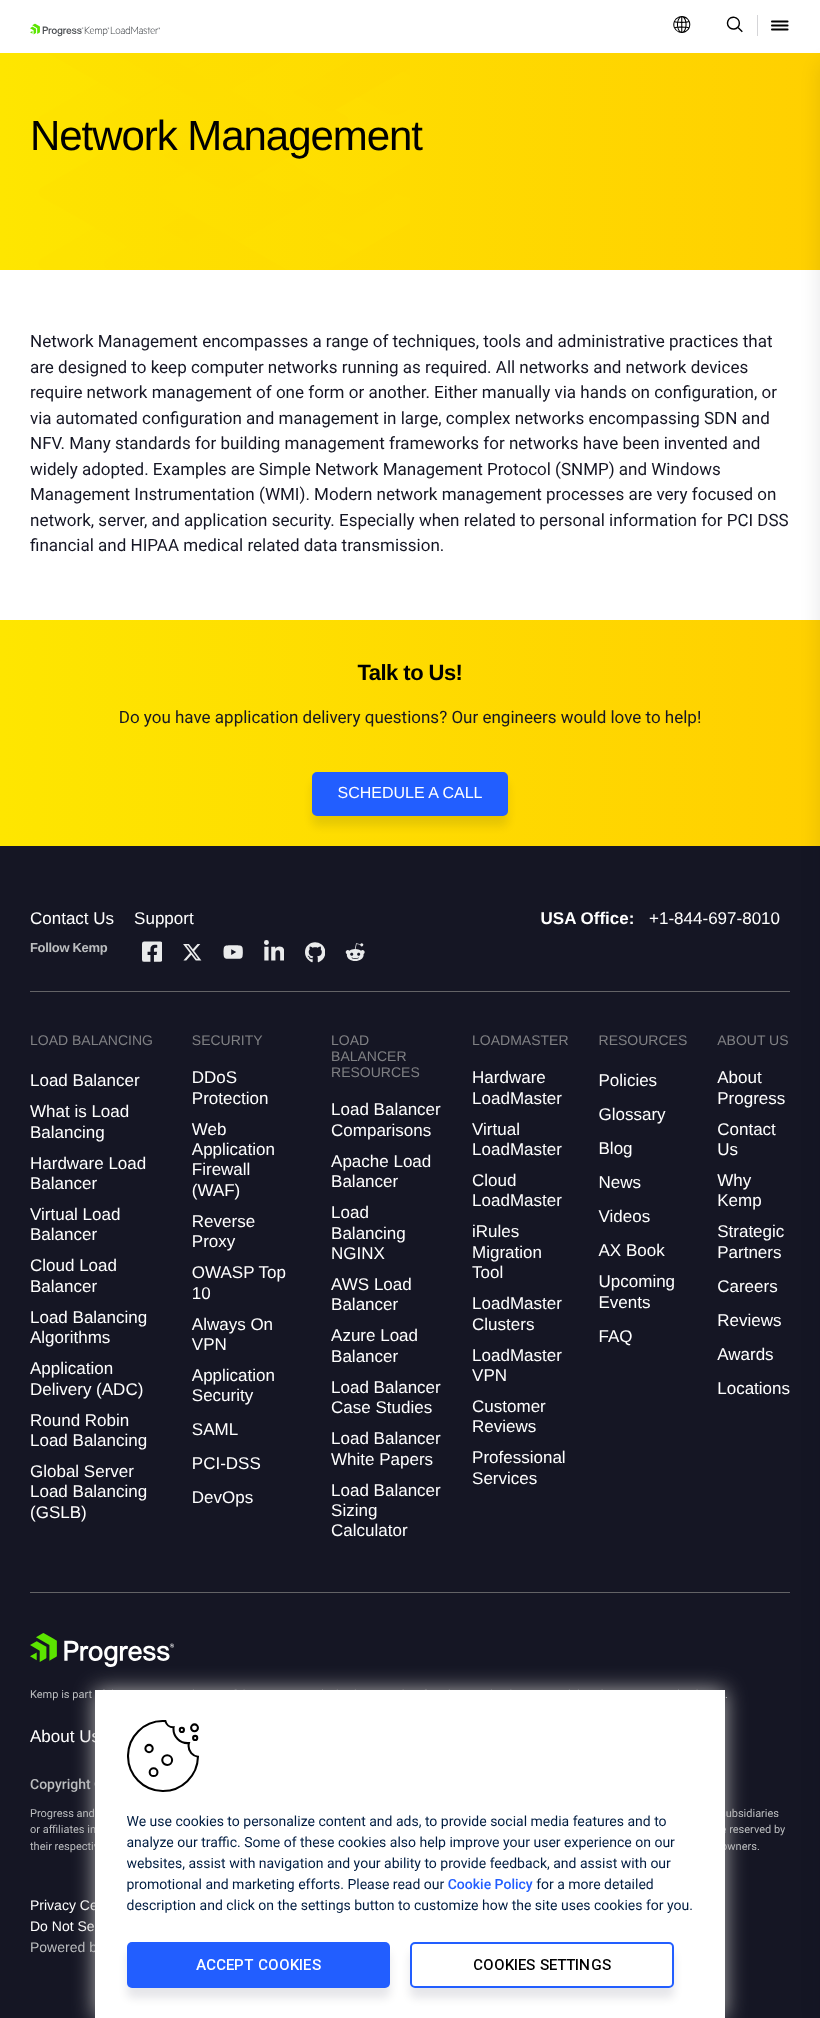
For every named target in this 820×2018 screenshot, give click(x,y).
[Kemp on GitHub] (315, 955)
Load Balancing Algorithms (88, 1327)
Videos (625, 1216)
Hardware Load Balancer (88, 1173)
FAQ (616, 1336)
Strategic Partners (750, 1241)
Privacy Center (76, 1905)
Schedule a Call (410, 793)
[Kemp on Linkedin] (274, 954)
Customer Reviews (509, 1416)
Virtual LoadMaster (517, 1139)
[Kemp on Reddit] (355, 955)
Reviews (749, 1320)
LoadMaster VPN (517, 1365)
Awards (745, 1354)
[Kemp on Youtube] (233, 955)
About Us (65, 1736)
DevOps (222, 1497)
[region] (410, 1854)
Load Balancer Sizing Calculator (386, 1511)
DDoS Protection (230, 1087)
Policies (628, 1080)
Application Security (233, 1385)
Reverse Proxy (223, 1231)
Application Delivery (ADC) (86, 1378)
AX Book (632, 1250)
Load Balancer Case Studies (386, 1397)
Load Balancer (85, 1080)
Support (164, 918)
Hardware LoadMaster (517, 1087)
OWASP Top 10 (239, 1282)
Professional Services (519, 1467)
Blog (616, 1148)
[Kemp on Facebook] (152, 954)
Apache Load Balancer (381, 1171)
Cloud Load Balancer (73, 1275)
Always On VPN (232, 1334)
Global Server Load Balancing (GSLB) (88, 1492)
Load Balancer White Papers (386, 1448)
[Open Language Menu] (682, 26)
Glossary (632, 1114)
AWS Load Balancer (371, 1294)
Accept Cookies (258, 1965)
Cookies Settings (542, 1965)
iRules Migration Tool (507, 1252)
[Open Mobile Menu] (780, 26)
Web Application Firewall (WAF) (233, 1160)
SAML (215, 1429)
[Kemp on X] (192, 955)
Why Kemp (739, 1190)
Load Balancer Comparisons (386, 1119)
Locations (753, 1388)
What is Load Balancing (79, 1121)
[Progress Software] (102, 1650)
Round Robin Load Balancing (88, 1430)
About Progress (751, 1087)
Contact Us (72, 918)
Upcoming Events (637, 1291)
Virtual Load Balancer (75, 1224)
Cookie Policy (490, 1885)
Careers (747, 1286)
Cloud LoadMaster (517, 1190)
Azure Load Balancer (374, 1345)
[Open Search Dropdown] (731, 26)
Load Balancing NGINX (368, 1233)
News (620, 1182)
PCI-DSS (226, 1463)
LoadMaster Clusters (517, 1313)
